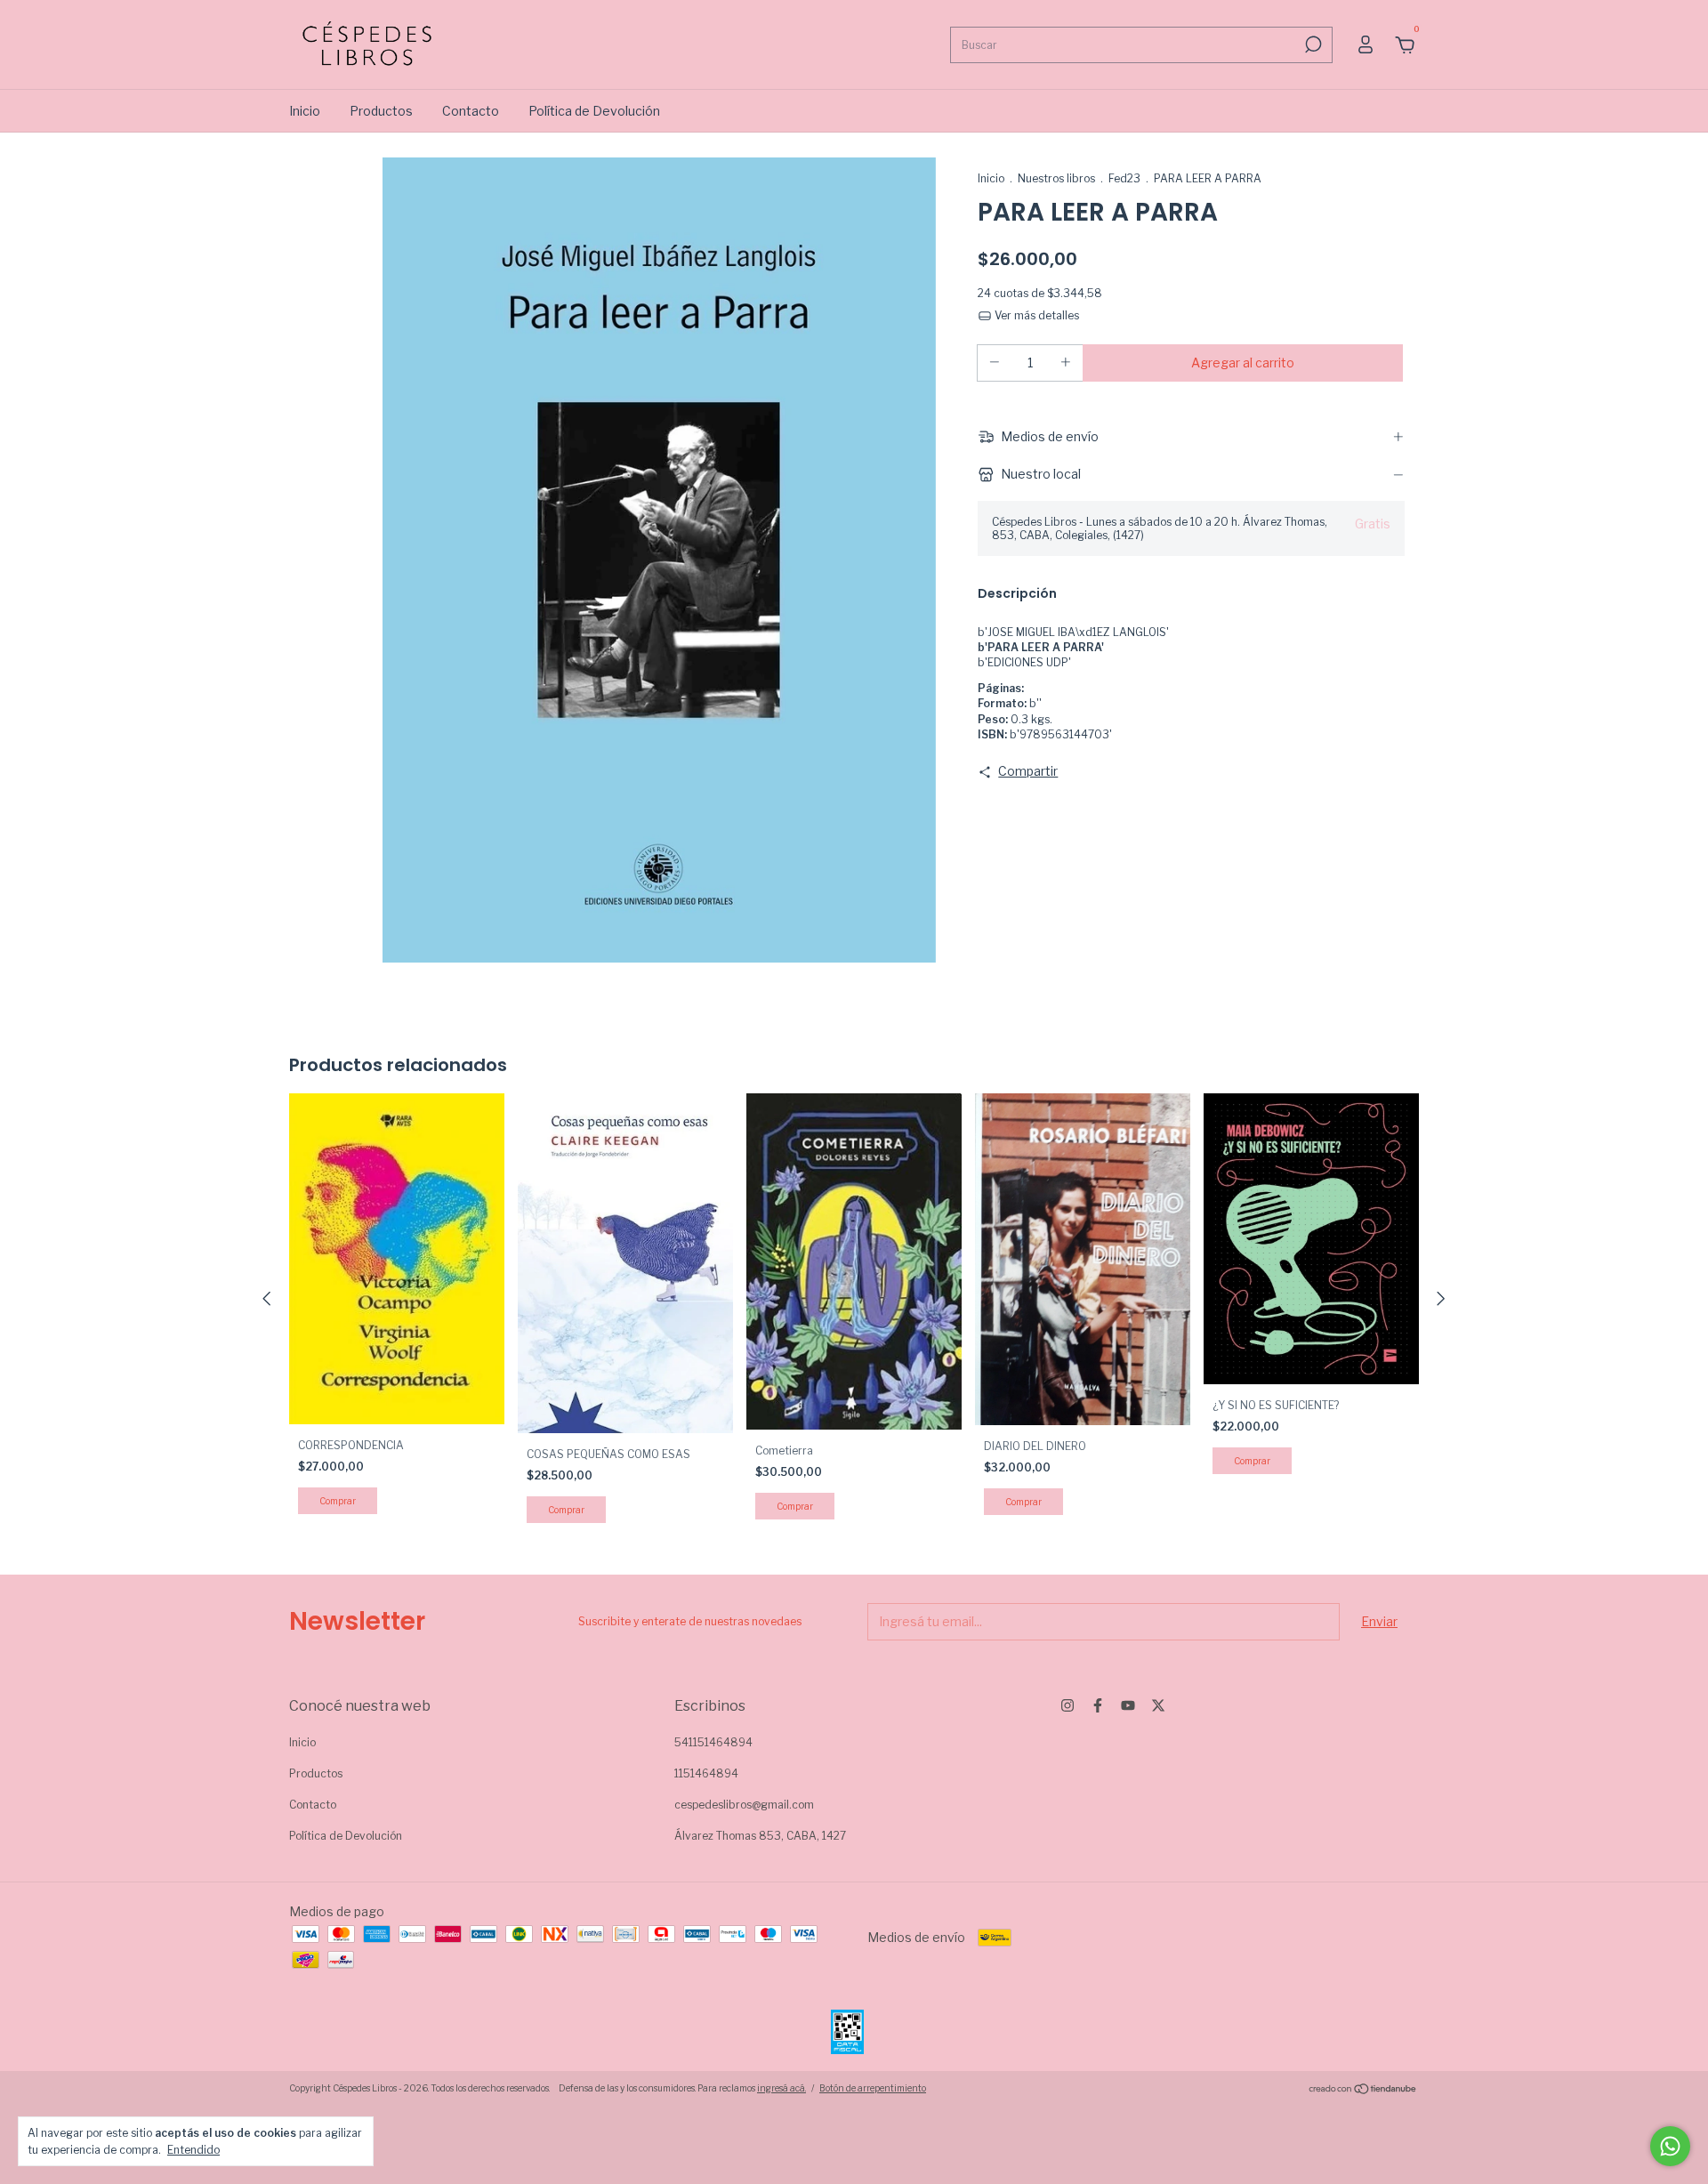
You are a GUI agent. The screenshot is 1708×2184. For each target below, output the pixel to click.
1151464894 (706, 1773)
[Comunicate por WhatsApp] (1670, 2146)
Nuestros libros (1056, 178)
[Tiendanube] (1363, 2090)
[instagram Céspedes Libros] (1067, 1705)
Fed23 (1124, 178)
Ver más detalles (1035, 315)
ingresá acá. (781, 2088)
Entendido (193, 2150)
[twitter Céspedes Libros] (1158, 1705)
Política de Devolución (594, 111)
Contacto (471, 111)
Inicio (305, 111)
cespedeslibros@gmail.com (744, 1805)
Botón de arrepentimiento (873, 2088)
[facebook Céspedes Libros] (1098, 1705)
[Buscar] (1312, 44)
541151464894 (713, 1742)
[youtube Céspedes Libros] (1128, 1705)
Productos (381, 111)
